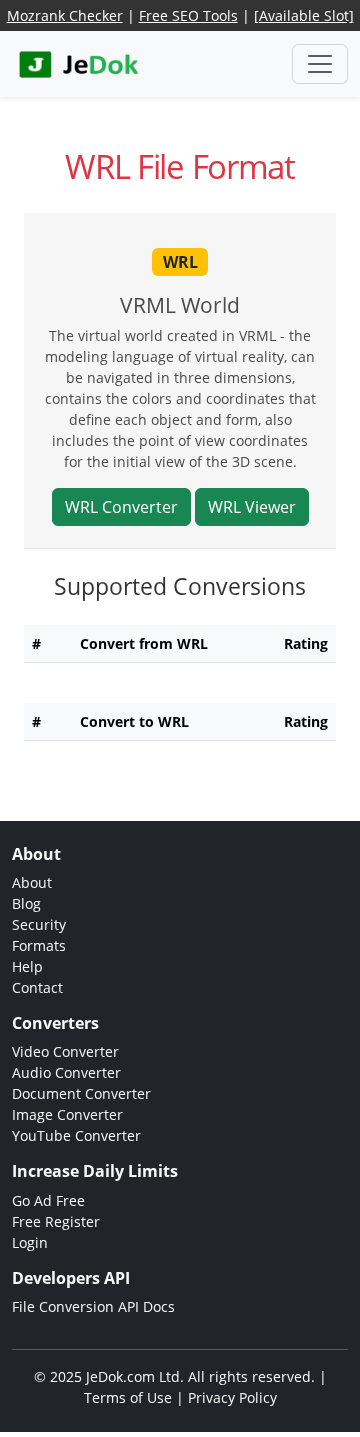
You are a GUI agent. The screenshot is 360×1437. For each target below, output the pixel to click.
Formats (39, 945)
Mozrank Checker (65, 15)
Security (39, 924)
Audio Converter (66, 1072)
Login (30, 1242)
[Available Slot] (304, 15)
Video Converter (65, 1051)
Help (27, 966)
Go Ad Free (48, 1200)
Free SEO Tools (188, 15)
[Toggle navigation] (320, 64)
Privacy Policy (232, 1397)
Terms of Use (128, 1397)
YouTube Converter (76, 1135)
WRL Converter (121, 507)
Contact (37, 987)
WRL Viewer (252, 507)
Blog (26, 903)
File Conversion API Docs (93, 1306)
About (32, 882)
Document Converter (81, 1093)
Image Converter (67, 1114)
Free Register (56, 1221)
